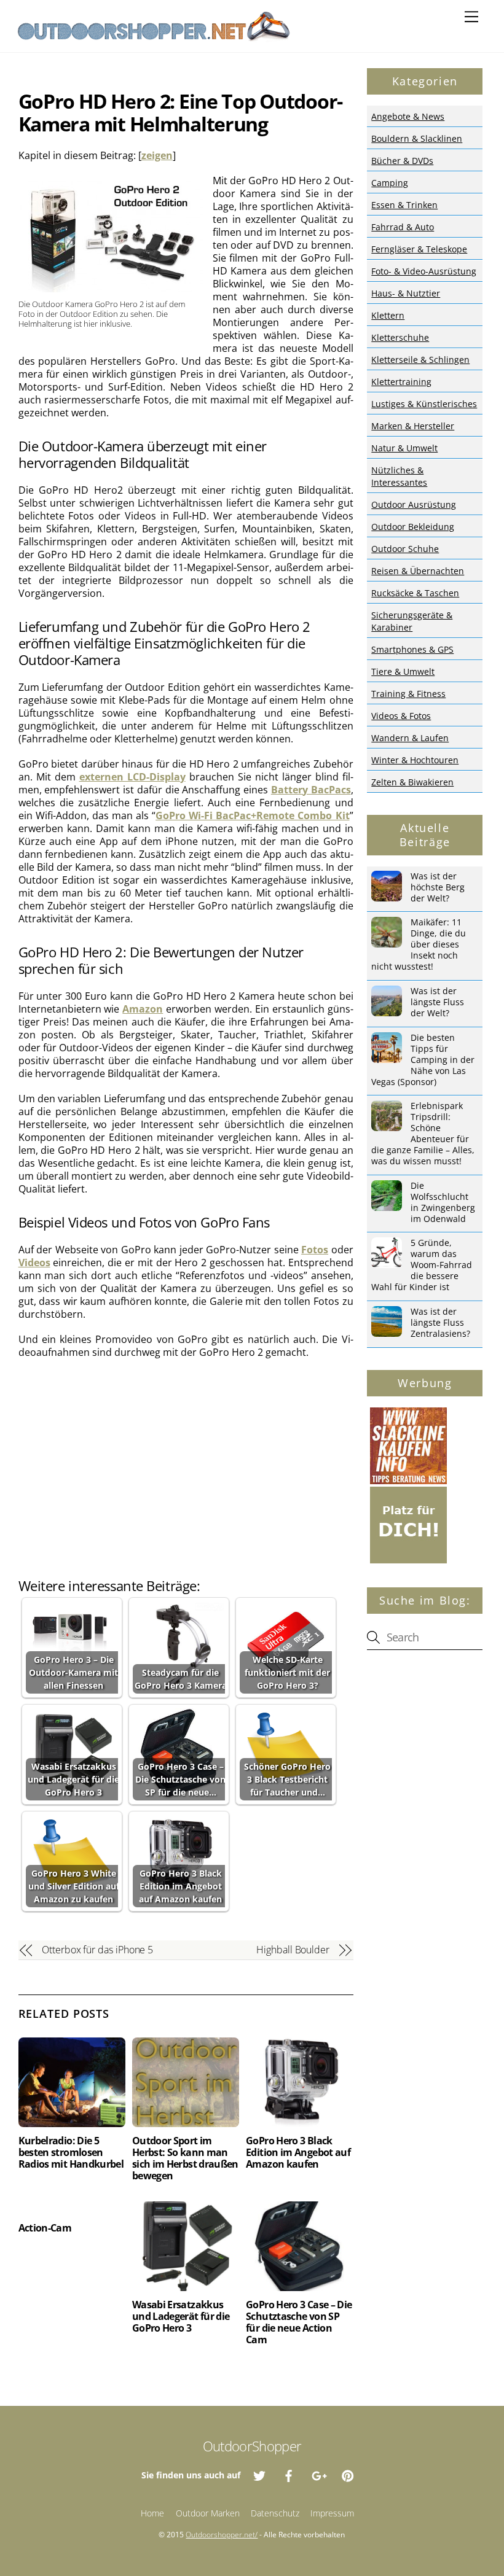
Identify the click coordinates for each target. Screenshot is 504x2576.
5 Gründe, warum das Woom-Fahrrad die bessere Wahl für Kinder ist (422, 1265)
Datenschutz (275, 2513)
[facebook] (289, 2474)
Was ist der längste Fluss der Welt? (437, 1002)
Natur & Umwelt (404, 448)
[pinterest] (348, 2474)
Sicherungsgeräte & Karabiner (412, 621)
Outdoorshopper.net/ (222, 2535)
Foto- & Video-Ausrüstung (424, 271)
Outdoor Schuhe (405, 549)
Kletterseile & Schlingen (420, 360)
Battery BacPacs (311, 790)
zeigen (157, 155)
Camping (390, 183)
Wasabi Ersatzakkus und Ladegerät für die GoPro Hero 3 (181, 2316)
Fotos (315, 1250)
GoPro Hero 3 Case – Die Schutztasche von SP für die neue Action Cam (299, 2322)
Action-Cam (45, 2228)
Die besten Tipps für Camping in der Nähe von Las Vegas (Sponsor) (423, 1060)
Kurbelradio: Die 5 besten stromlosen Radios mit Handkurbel (71, 2152)
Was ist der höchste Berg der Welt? (438, 887)
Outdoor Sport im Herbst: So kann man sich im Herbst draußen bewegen (185, 2158)
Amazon (143, 1009)
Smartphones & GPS (412, 649)
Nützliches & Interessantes (399, 476)
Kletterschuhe (400, 337)
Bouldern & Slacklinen (417, 138)
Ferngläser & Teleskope (419, 249)
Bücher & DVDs (402, 161)
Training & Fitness (408, 694)
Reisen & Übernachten (418, 571)
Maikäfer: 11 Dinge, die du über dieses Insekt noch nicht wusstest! (419, 944)
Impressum (332, 2513)
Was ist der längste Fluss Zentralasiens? (440, 1323)
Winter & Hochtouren (415, 760)
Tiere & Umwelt (403, 671)
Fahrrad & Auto (403, 227)
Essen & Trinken (404, 205)
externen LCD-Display (132, 777)
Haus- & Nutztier (406, 293)
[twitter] (259, 2474)
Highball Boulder (293, 1950)
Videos (34, 1263)
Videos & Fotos (401, 716)
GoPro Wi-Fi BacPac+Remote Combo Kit (252, 815)
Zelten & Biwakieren (412, 782)
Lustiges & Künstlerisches (424, 404)
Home (152, 2513)
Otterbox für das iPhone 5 (97, 1950)
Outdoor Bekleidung (413, 527)
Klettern (388, 315)
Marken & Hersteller (413, 426)
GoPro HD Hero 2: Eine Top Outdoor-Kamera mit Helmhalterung (180, 112)
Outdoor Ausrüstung (414, 504)
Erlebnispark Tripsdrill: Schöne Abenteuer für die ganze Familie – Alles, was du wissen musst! (423, 1134)
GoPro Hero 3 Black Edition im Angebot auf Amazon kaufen (298, 2152)
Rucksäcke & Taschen (415, 593)
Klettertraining (401, 382)
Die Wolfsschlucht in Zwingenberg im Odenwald (443, 1202)
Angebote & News (408, 116)
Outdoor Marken (208, 2513)
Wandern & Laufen (410, 738)
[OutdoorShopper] (154, 37)
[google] (318, 2474)
